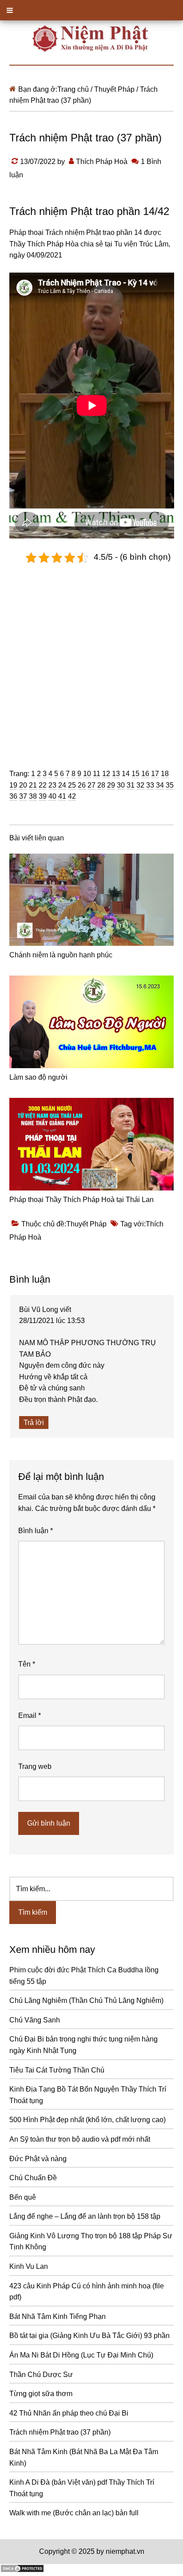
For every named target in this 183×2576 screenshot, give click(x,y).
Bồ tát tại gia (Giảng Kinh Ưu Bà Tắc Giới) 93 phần (90, 2336)
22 (43, 785)
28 (101, 785)
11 (97, 774)
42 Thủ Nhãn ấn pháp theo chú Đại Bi (69, 2413)
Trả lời (34, 1423)
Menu (91, 10)
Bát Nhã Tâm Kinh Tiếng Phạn (58, 2316)
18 (165, 774)
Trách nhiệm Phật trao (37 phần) (60, 2432)
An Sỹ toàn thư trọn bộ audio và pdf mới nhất (80, 2139)
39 (43, 796)
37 (23, 796)
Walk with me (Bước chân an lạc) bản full (74, 2513)
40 (52, 796)
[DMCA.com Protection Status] (22, 2570)
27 (91, 785)
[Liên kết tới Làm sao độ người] (92, 1022)
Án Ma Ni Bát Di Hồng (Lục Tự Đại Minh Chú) (81, 2355)
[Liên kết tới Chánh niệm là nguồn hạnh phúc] (92, 900)
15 (135, 774)
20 (23, 785)
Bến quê (23, 2197)
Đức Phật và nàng (38, 2159)
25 (72, 785)
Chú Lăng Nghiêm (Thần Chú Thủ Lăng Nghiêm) (86, 2000)
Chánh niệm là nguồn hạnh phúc (61, 955)
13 (116, 774)
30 (121, 785)
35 (170, 785)
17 (155, 774)
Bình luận (36, 1531)
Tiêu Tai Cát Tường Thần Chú (57, 2070)
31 (131, 785)
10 (87, 774)
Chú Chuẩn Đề (33, 2178)
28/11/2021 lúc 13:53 (52, 1321)
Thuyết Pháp (86, 1224)
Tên (27, 1664)
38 (33, 796)
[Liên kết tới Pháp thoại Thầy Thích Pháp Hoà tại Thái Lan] (92, 1144)
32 (140, 785)
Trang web (35, 1766)
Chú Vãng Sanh (35, 2020)
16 (145, 774)
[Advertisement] (91, 659)
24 (62, 785)
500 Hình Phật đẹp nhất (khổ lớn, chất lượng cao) (88, 2120)
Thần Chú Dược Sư (41, 2375)
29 (111, 785)
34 (160, 785)
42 (72, 796)
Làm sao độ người (38, 1077)
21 (33, 785)
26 (82, 785)
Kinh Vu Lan (29, 2266)
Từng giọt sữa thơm (41, 2394)
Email (30, 1715)
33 (150, 785)
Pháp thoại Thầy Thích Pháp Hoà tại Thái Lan (82, 1200)
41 (62, 796)
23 (52, 785)
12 (106, 774)
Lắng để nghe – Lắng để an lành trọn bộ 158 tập (85, 2216)
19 (13, 785)
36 (13, 796)
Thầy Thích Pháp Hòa (44, 244)
